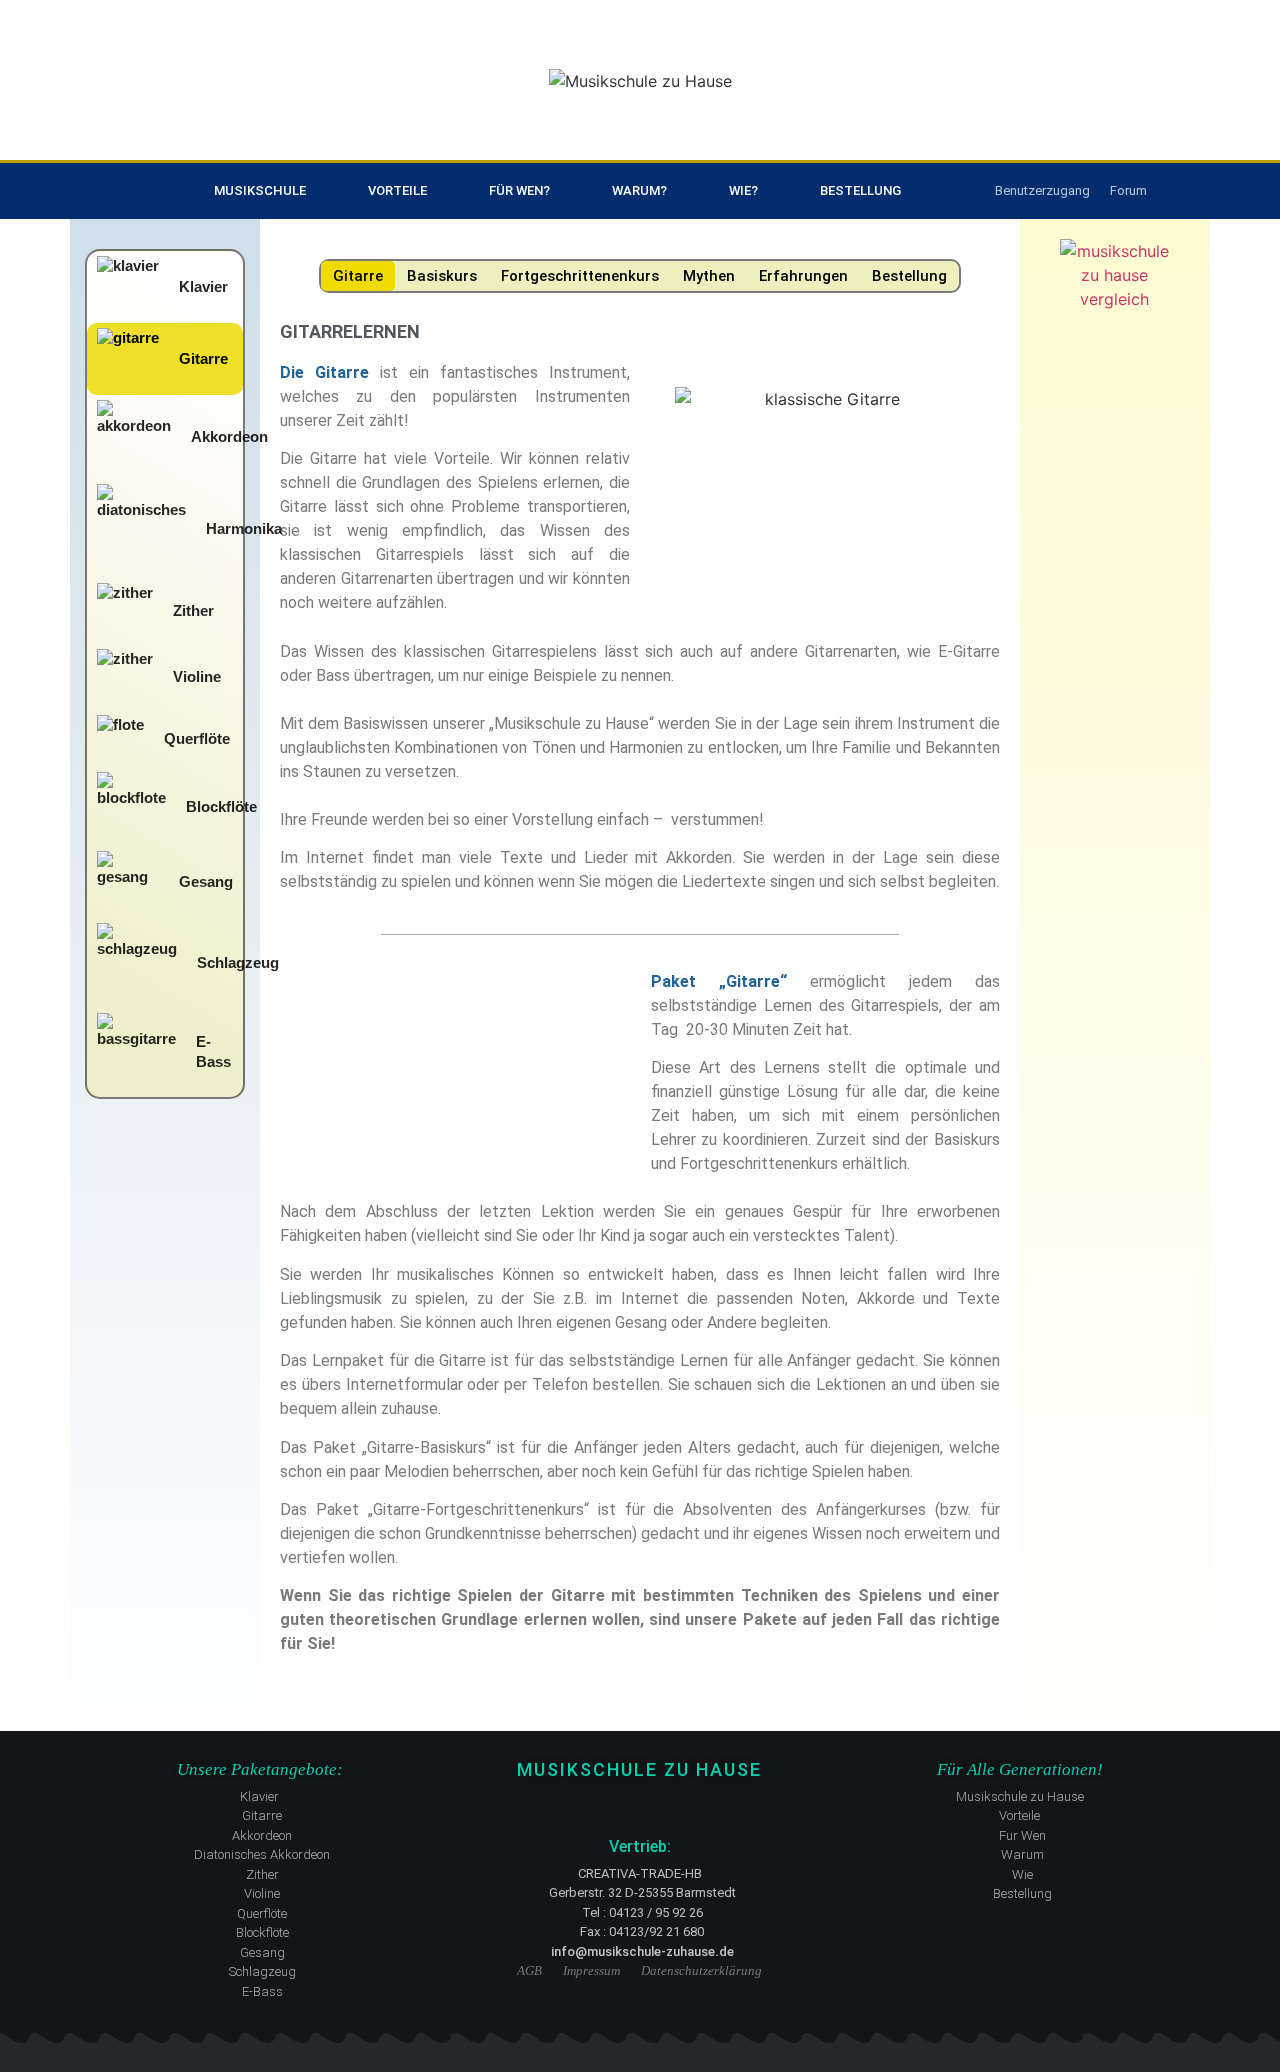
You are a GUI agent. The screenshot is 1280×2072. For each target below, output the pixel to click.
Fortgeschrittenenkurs (580, 276)
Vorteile (397, 190)
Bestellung (860, 190)
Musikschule (260, 190)
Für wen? (519, 190)
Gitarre (358, 276)
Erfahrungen (803, 276)
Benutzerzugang (1042, 190)
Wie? (743, 190)
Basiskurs (442, 276)
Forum (1128, 190)
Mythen (709, 276)
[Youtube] (640, 1804)
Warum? (639, 190)
